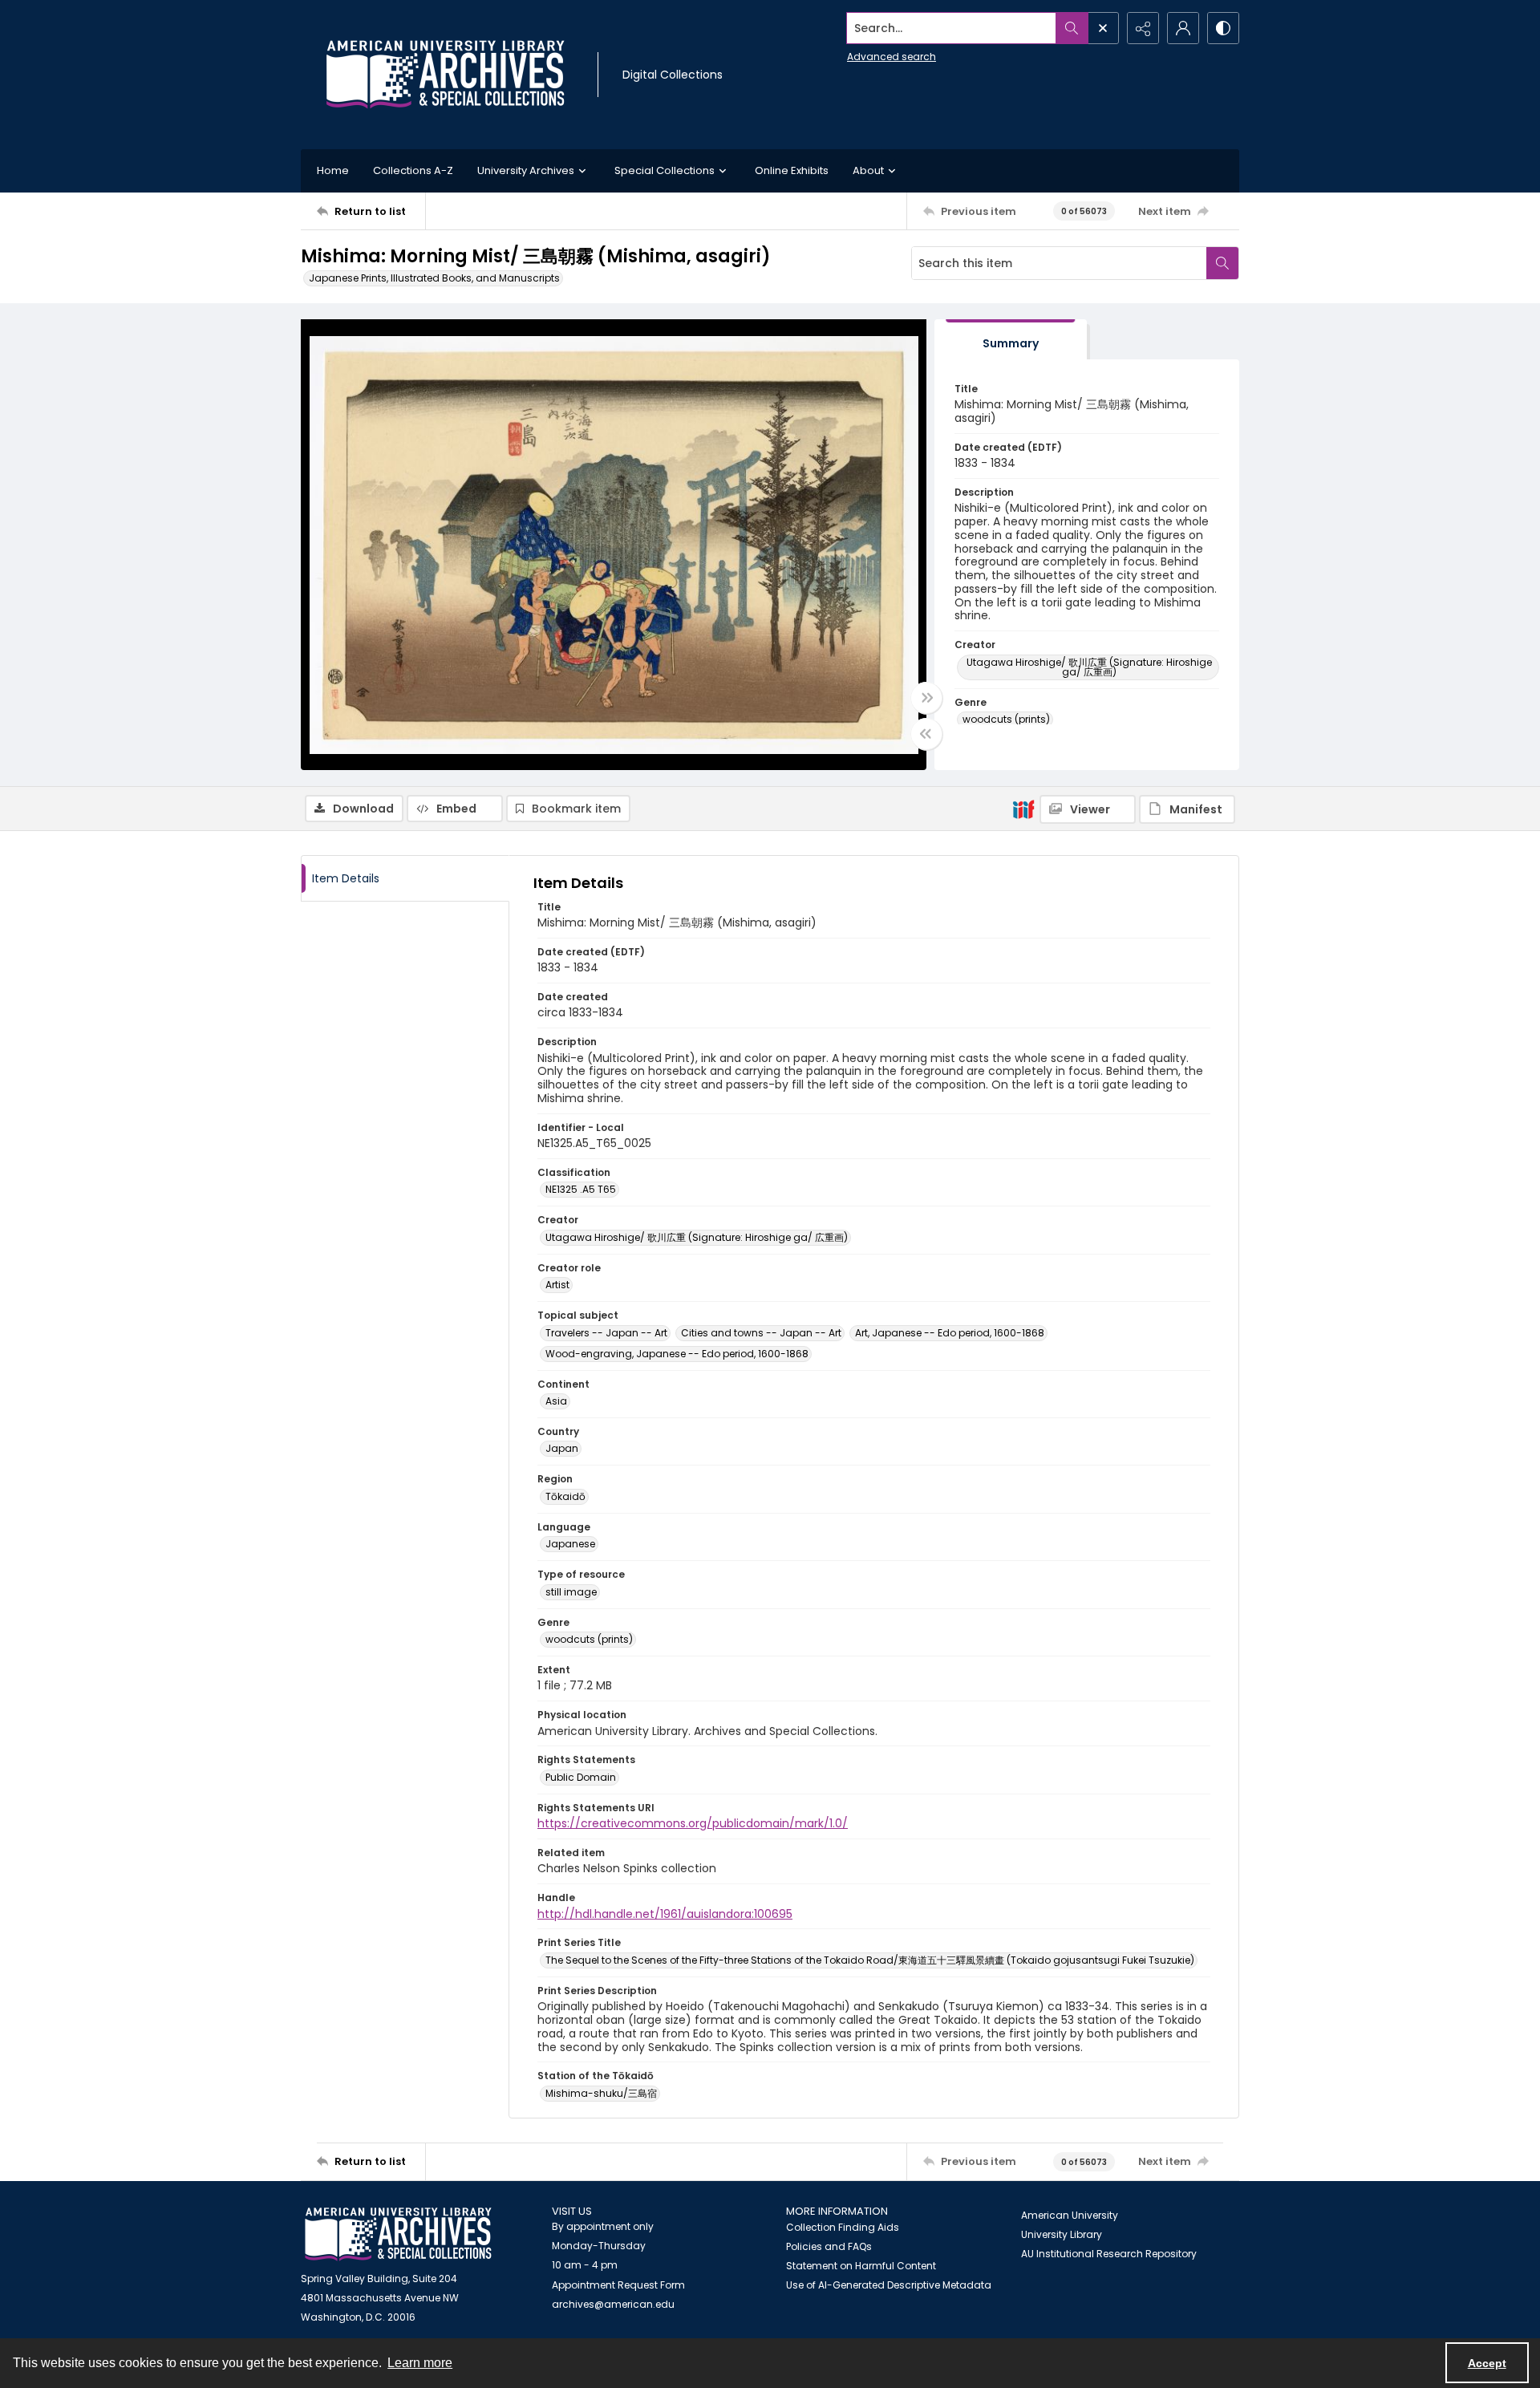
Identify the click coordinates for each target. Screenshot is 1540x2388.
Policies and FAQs (829, 2246)
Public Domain (581, 1777)
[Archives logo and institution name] (445, 75)
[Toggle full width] (926, 698)
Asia (556, 1401)
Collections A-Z (413, 170)
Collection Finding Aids (843, 2227)
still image (571, 1592)
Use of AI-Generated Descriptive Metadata (889, 2285)
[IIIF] (1023, 809)
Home (333, 170)
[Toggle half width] (926, 734)
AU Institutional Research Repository (1109, 2254)
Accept (1487, 2363)
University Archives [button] (526, 170)
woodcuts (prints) (1006, 719)
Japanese (570, 1544)
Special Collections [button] (665, 170)
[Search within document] (1222, 263)
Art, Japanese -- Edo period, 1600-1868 (950, 1333)
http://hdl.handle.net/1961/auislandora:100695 (665, 1914)
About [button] (868, 170)
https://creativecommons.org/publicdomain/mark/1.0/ (693, 1823)
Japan (562, 1448)
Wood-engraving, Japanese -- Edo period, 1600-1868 (677, 1354)
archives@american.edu (613, 2304)
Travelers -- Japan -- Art (606, 1333)
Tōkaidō (565, 1496)
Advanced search (892, 57)
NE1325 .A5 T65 (581, 1189)
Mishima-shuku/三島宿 (601, 2093)
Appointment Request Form (618, 2285)
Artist (557, 1285)
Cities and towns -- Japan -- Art (761, 1333)
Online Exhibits (792, 170)
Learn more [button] (420, 2363)
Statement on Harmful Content (861, 2266)
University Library (1062, 2234)
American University (1070, 2215)
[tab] (1011, 340)
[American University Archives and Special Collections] (398, 2234)
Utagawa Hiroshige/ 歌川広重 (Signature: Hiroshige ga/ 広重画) (1089, 667)
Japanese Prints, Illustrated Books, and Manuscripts (434, 278)
